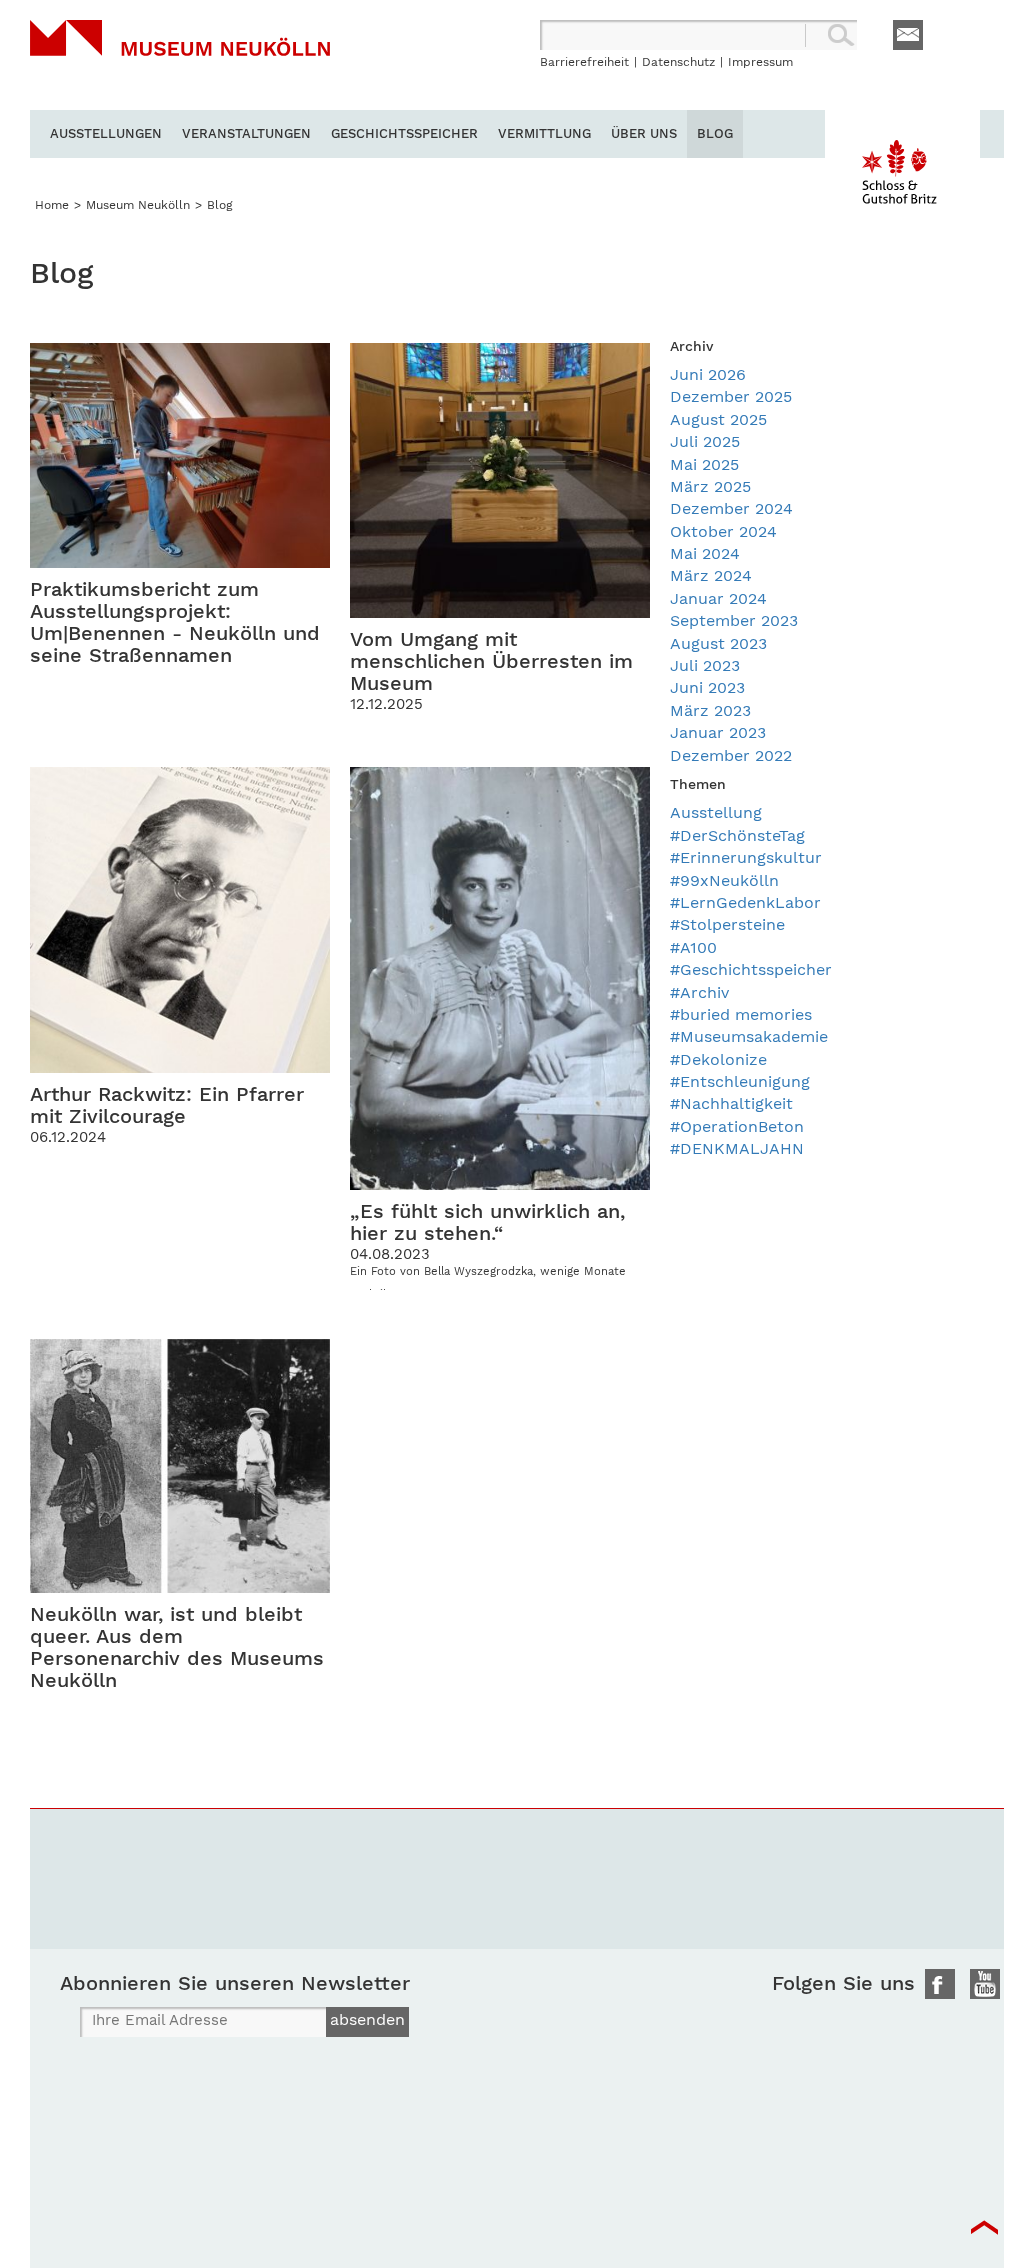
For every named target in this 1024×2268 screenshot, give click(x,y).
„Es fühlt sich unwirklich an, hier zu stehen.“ (487, 1222)
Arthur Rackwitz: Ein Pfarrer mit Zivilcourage (167, 1105)
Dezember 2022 (731, 755)
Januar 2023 (718, 732)
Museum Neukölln (180, 65)
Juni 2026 (708, 374)
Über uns (644, 133)
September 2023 (734, 620)
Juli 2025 (705, 441)
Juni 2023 (707, 687)
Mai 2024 (705, 553)
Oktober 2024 (723, 531)
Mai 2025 (704, 464)
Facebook (940, 1984)
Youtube (985, 1984)
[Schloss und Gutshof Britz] (902, 167)
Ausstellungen (106, 133)
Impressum (760, 62)
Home (52, 205)
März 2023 (710, 710)
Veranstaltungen (246, 133)
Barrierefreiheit (584, 62)
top (984, 2228)
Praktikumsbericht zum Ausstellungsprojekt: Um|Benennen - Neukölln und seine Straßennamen (175, 622)
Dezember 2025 (731, 396)
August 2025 (718, 419)
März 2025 (710, 486)
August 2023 (718, 643)
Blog (715, 133)
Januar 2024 (718, 598)
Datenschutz (678, 62)
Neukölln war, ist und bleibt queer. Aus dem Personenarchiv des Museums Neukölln (177, 1647)
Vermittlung (544, 133)
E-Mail (908, 35)
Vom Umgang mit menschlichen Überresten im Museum (491, 661)
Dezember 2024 (731, 508)
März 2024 (711, 575)
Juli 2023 (705, 665)
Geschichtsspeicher (404, 133)
